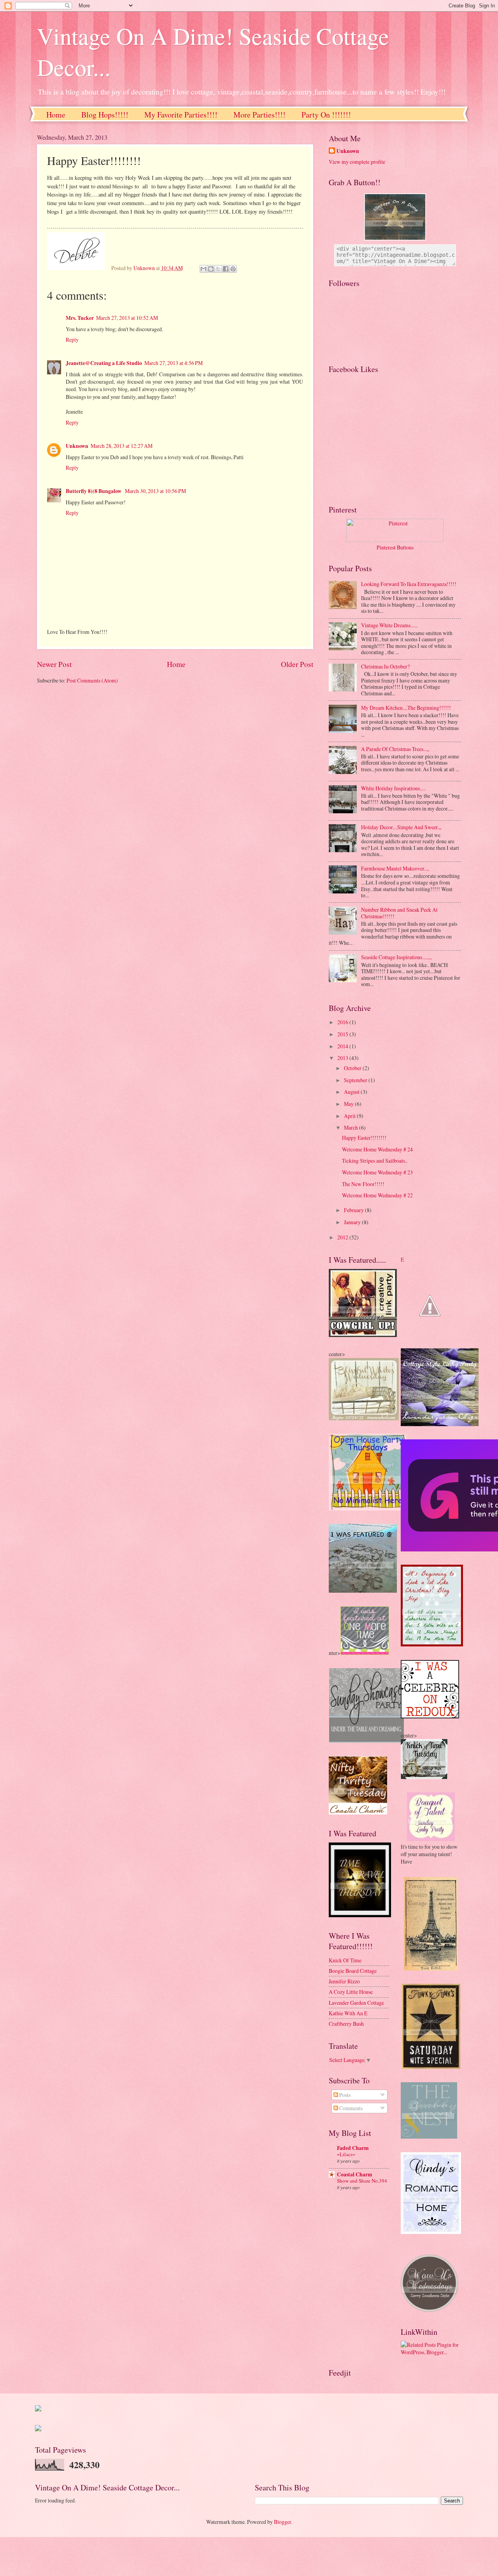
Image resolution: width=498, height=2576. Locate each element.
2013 (343, 1058)
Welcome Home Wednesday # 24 (377, 1149)
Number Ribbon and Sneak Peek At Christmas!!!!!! (399, 913)
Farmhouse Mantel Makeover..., (395, 868)
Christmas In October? (385, 666)
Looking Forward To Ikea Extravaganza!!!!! (409, 584)
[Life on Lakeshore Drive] (432, 1644)
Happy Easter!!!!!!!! (364, 1138)
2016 (343, 1022)
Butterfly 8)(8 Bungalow (94, 491)
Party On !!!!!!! (326, 115)
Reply (72, 340)
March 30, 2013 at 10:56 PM (155, 491)
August (352, 1092)
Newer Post (54, 664)
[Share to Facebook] (226, 269)
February (354, 1210)
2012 (343, 1237)
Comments (350, 2108)
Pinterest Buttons (395, 547)
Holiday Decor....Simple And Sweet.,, (401, 827)
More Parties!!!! (260, 115)
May (349, 1104)
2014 (343, 1046)
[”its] (38, 2409)
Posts (344, 2095)
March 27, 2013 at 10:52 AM (127, 318)
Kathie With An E (348, 2013)
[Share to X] (218, 269)
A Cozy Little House (351, 1992)
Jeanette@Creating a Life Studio (104, 363)
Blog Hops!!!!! (105, 115)
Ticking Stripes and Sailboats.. (375, 1161)
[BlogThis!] (211, 269)
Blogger (282, 2522)
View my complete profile (357, 162)
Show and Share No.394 (362, 2181)
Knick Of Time (345, 1960)
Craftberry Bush (346, 2024)
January (353, 1222)
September (356, 1080)
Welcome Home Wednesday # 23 (377, 1172)
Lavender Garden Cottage (356, 2003)
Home (56, 115)
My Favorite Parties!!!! (181, 115)
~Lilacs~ (346, 2154)
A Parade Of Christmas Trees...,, (395, 749)
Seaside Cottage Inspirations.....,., (396, 957)
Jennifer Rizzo (344, 1981)
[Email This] (203, 269)
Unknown (77, 446)
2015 (343, 1034)
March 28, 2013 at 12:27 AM (122, 446)
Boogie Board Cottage (353, 1971)
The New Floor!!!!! (363, 1184)
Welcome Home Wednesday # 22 (377, 1195)
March (352, 1127)
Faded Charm (353, 2148)
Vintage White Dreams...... (389, 625)
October (353, 1068)
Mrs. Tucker (80, 318)
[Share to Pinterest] (233, 269)
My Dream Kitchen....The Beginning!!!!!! (406, 708)
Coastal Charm (355, 2174)
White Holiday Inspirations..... (393, 788)
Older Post (297, 664)
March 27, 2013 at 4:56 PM (174, 363)
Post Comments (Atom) (92, 680)
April (350, 1116)
